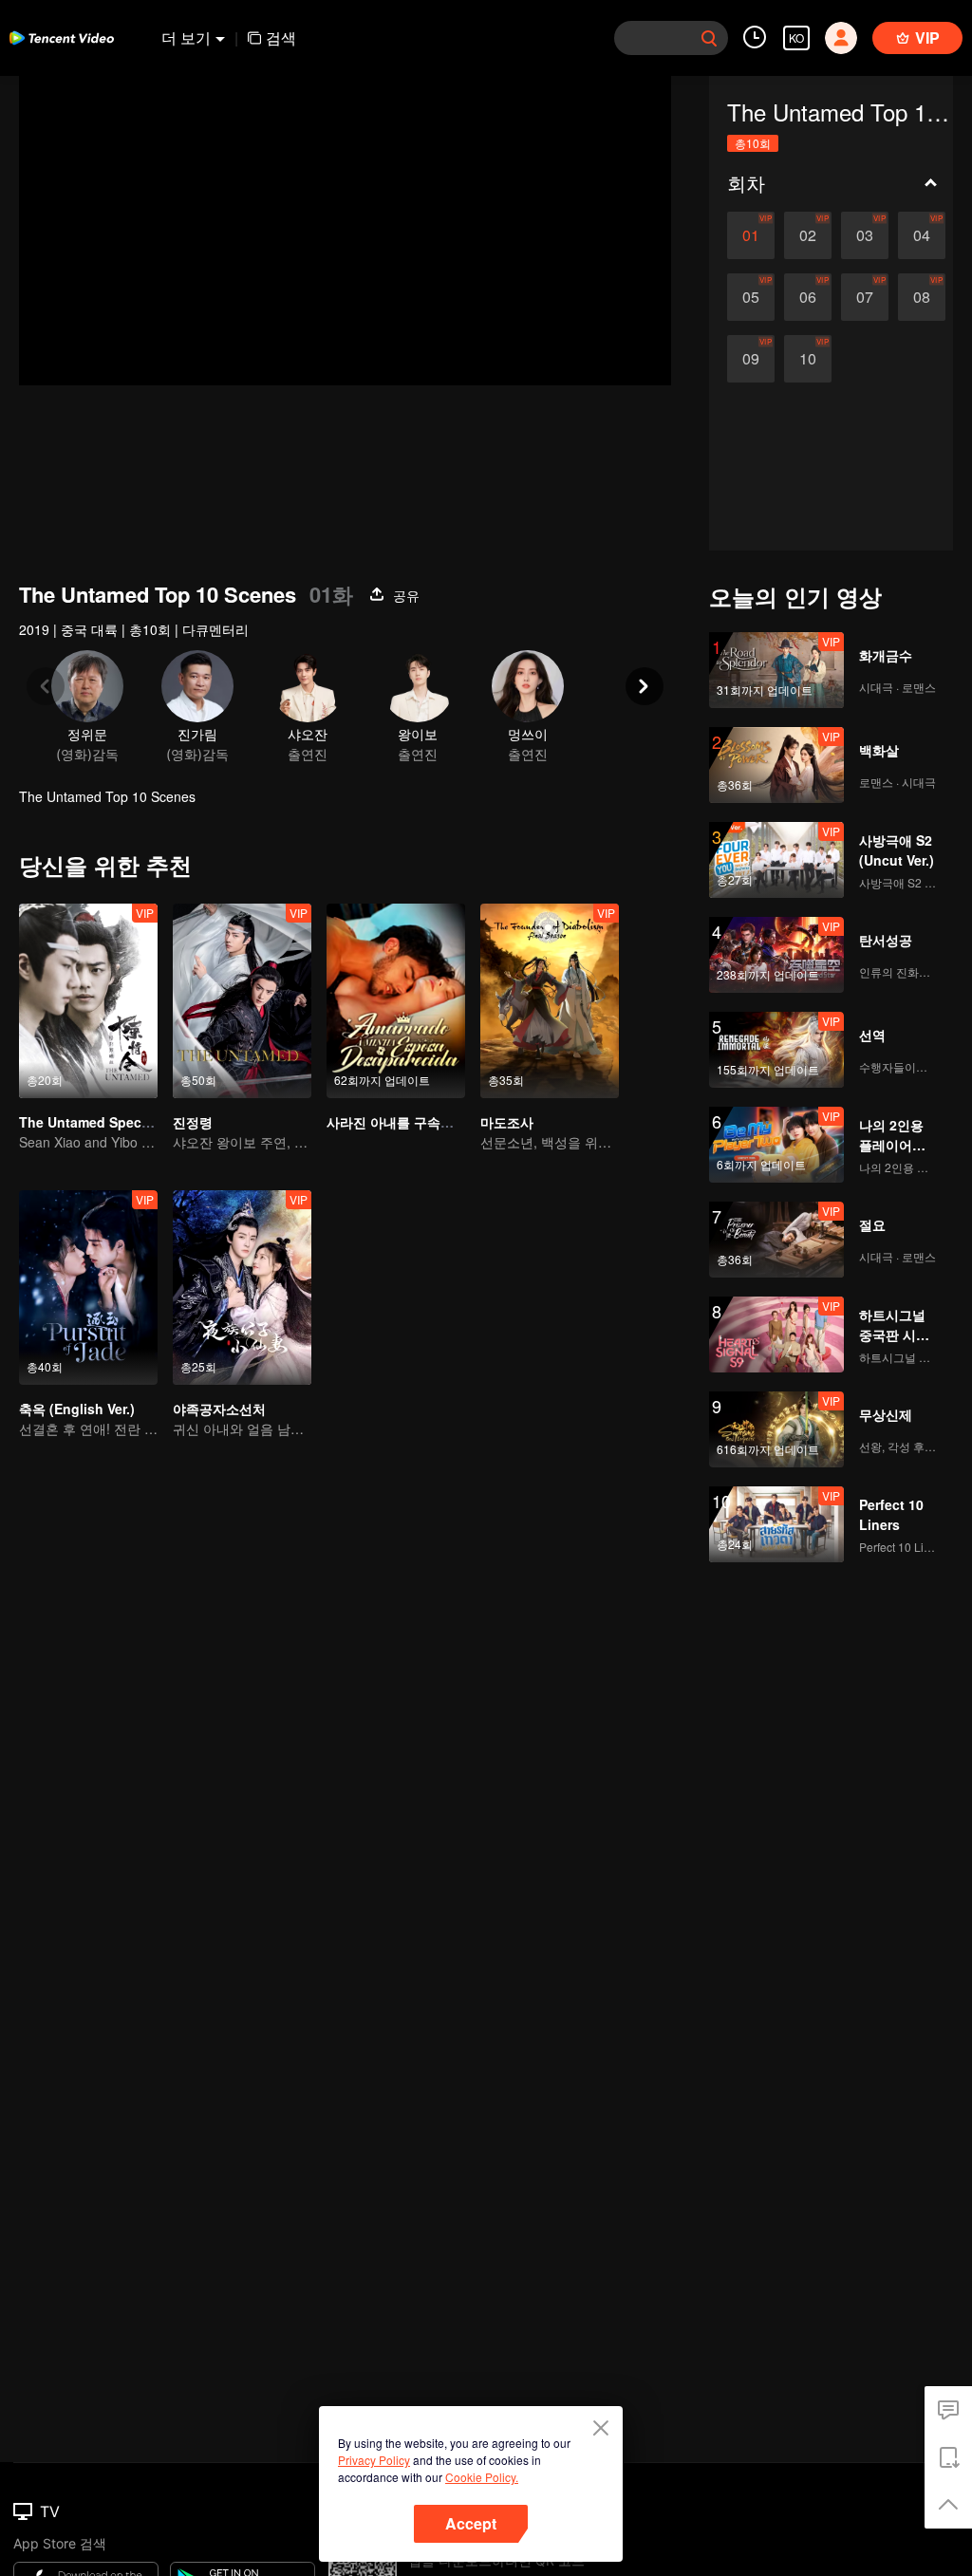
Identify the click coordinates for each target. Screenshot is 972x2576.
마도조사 (507, 1122)
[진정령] (242, 1001)
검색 (281, 37)
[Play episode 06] (808, 297)
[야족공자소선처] (242, 1288)
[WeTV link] (62, 38)
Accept (471, 2523)
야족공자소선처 (219, 1409)
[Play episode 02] (808, 235)
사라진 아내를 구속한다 (397, 1122)
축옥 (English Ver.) (77, 1409)
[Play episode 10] (808, 359)
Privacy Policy (374, 2460)
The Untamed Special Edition (113, 1122)
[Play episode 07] (865, 297)
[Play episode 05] (751, 297)
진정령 (193, 1122)
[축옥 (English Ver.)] (88, 1288)
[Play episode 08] (922, 297)
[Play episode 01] (751, 235)
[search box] (709, 38)
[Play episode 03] (865, 235)
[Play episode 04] (922, 235)
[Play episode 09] (751, 359)
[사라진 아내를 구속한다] (396, 1001)
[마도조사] (550, 1001)
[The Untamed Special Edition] (88, 1001)
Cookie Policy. (482, 2477)
